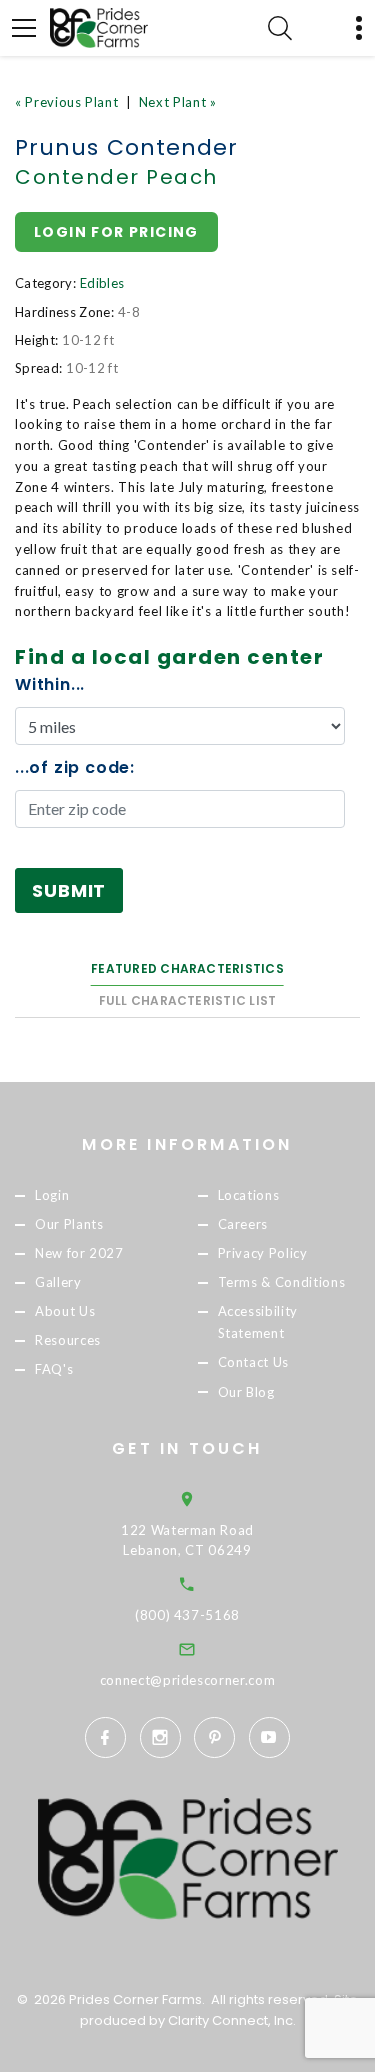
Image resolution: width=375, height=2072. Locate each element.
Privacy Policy (263, 1253)
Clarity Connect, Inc (230, 2020)
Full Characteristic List (188, 1000)
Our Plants (69, 1224)
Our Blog (246, 1392)
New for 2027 (79, 1253)
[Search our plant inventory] (280, 28)
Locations (249, 1195)
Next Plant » (178, 102)
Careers (243, 1224)
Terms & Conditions (282, 1282)
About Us (65, 1312)
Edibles (102, 283)
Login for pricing (116, 232)
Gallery (58, 1282)
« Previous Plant (66, 102)
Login (52, 1195)
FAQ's (54, 1370)
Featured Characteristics (187, 968)
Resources (68, 1341)
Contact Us (254, 1363)
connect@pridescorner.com (188, 1680)
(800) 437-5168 (187, 1615)
